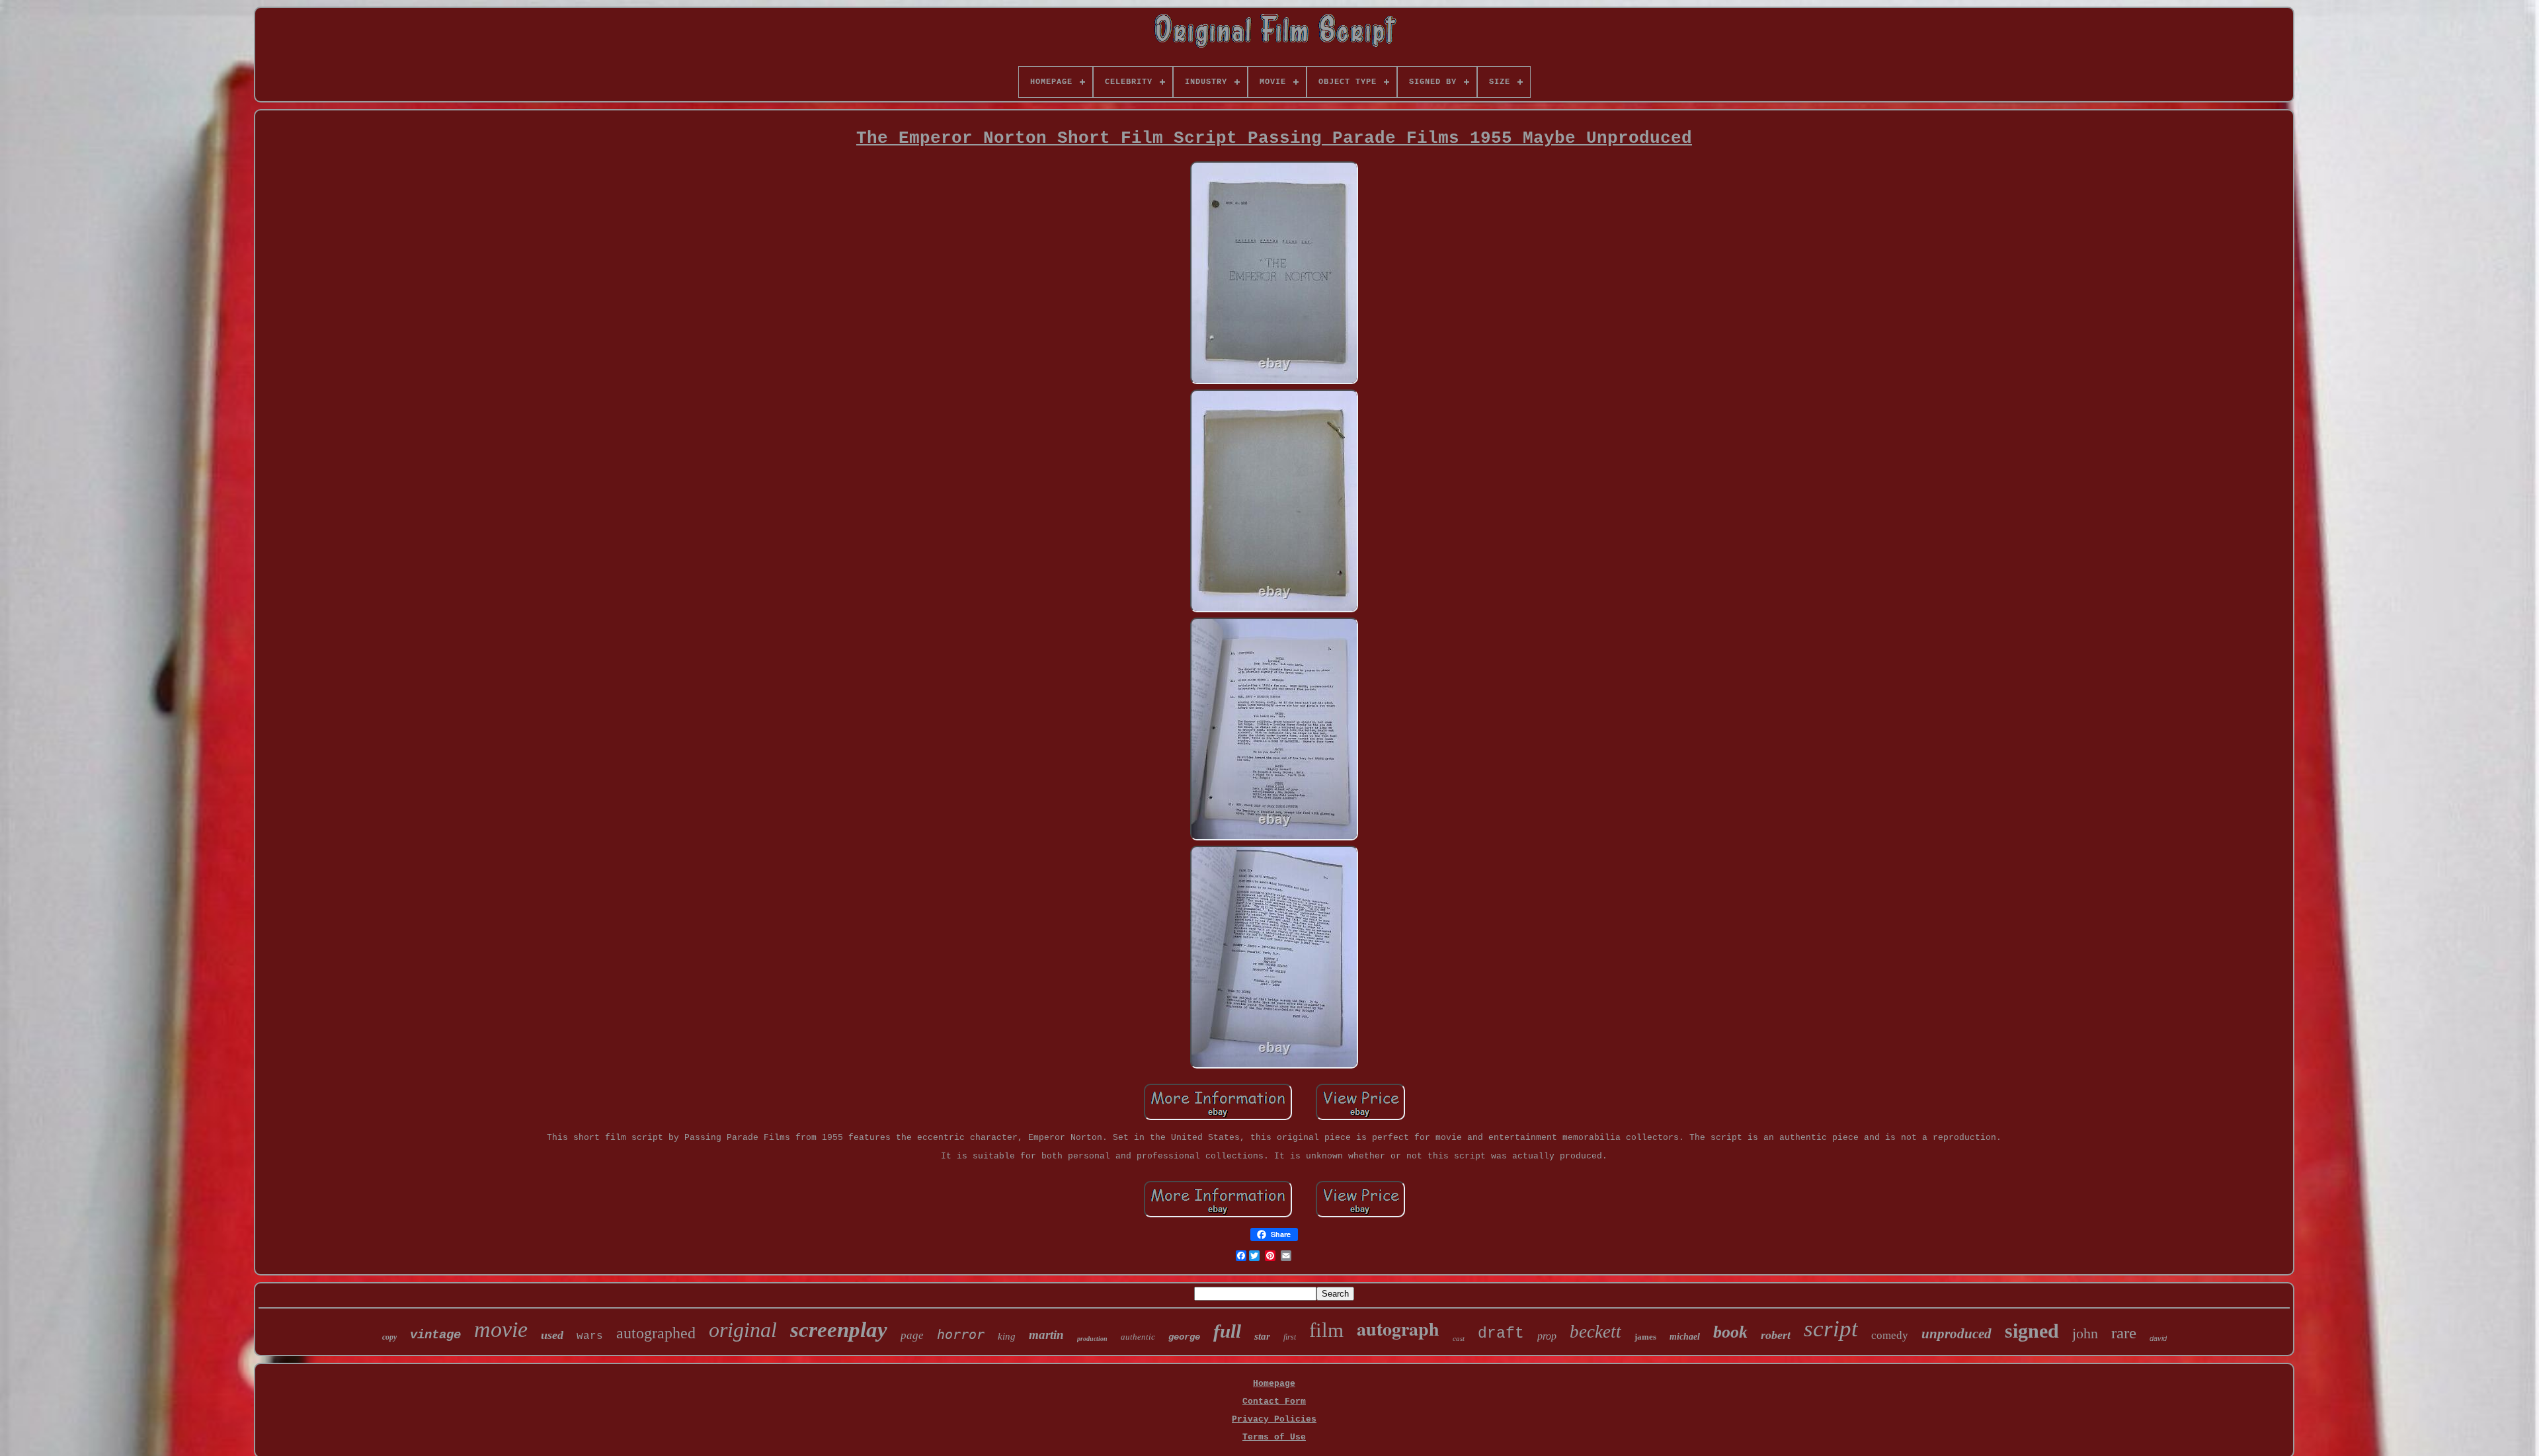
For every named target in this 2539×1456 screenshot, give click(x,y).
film (1326, 1330)
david (2158, 1338)
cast (1459, 1338)
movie (501, 1329)
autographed (656, 1333)
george (1184, 1337)
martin (1046, 1335)
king (1007, 1336)
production (1092, 1339)
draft (1501, 1334)
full (1227, 1331)
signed (2032, 1331)
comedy (1890, 1335)
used (552, 1335)
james (1645, 1337)
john (2085, 1333)
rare (2124, 1333)
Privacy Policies (1274, 1419)
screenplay (839, 1330)
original (743, 1330)
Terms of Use (1274, 1437)
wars (590, 1336)
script (1831, 1329)
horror (961, 1334)
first (1290, 1337)
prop (1547, 1336)
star (1262, 1336)
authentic (1138, 1337)
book (1730, 1332)
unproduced (1956, 1334)
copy (389, 1337)
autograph (1398, 1329)
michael (1685, 1337)
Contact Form (1274, 1401)
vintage (435, 1335)
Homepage (1274, 1384)
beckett (1595, 1332)
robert (1776, 1335)
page (912, 1335)
